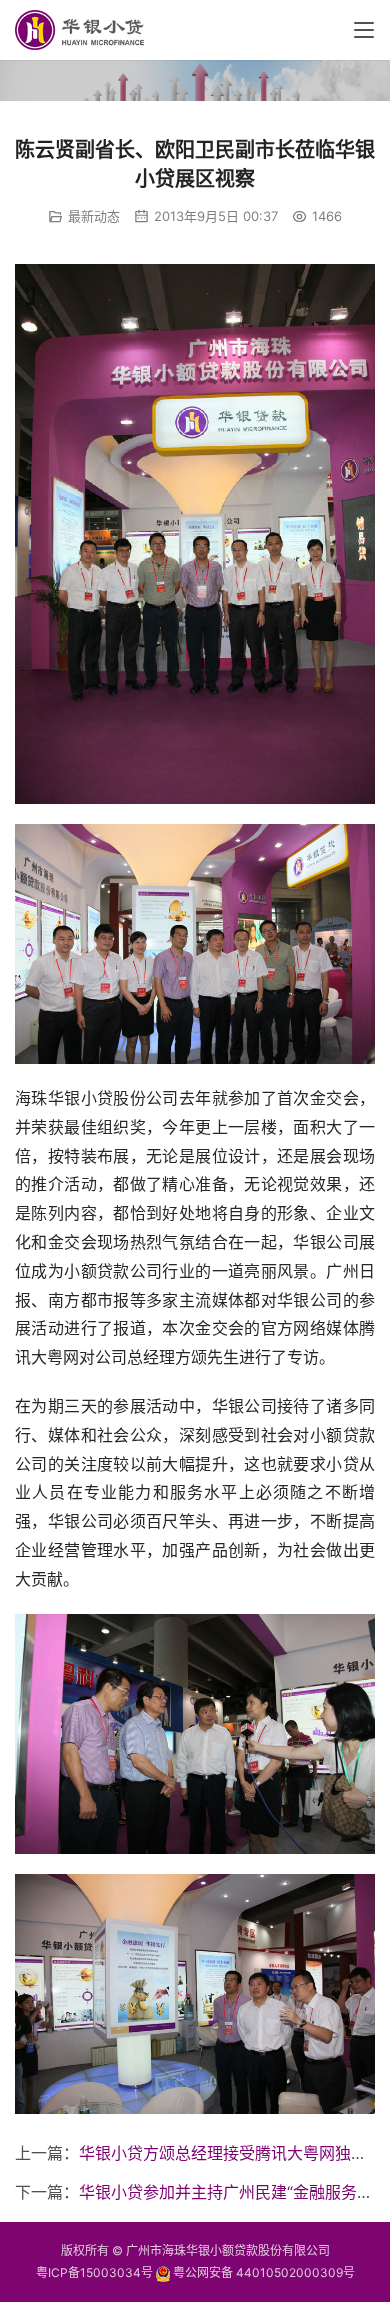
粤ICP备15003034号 (94, 2272)
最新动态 (94, 216)
